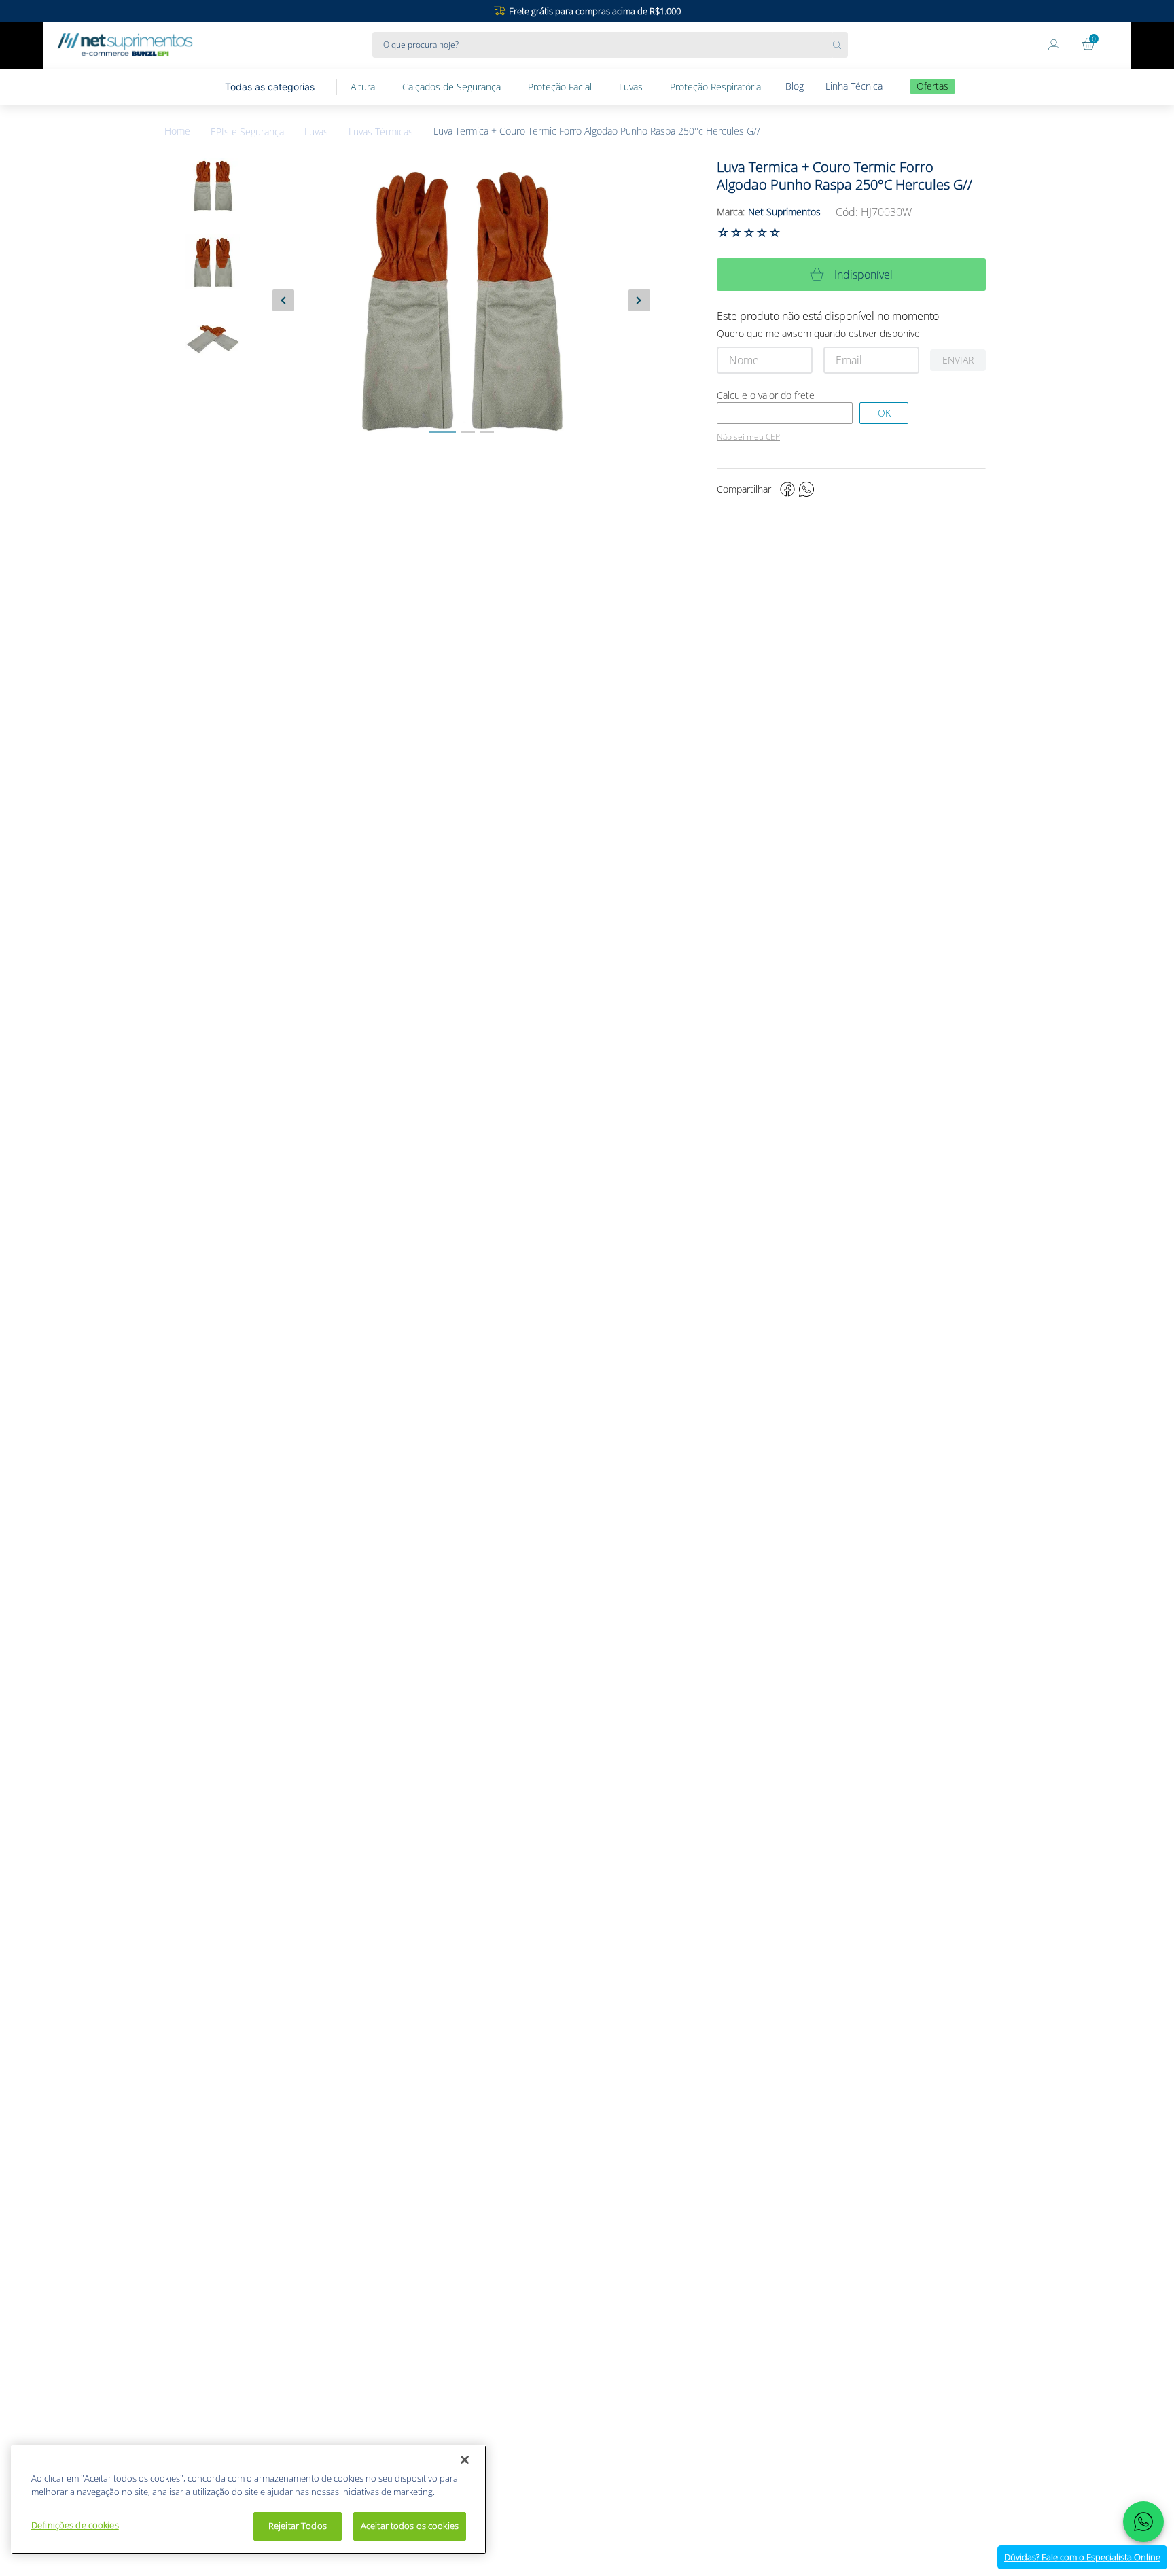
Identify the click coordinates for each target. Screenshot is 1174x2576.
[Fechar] (465, 2460)
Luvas (316, 132)
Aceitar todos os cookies (410, 2526)
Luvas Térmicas (381, 132)
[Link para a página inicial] (188, 131)
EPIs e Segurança (247, 132)
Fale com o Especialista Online (1082, 2557)
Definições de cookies (75, 2525)
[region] (249, 2500)
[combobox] (610, 45)
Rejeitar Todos (298, 2526)
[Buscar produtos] (840, 45)
